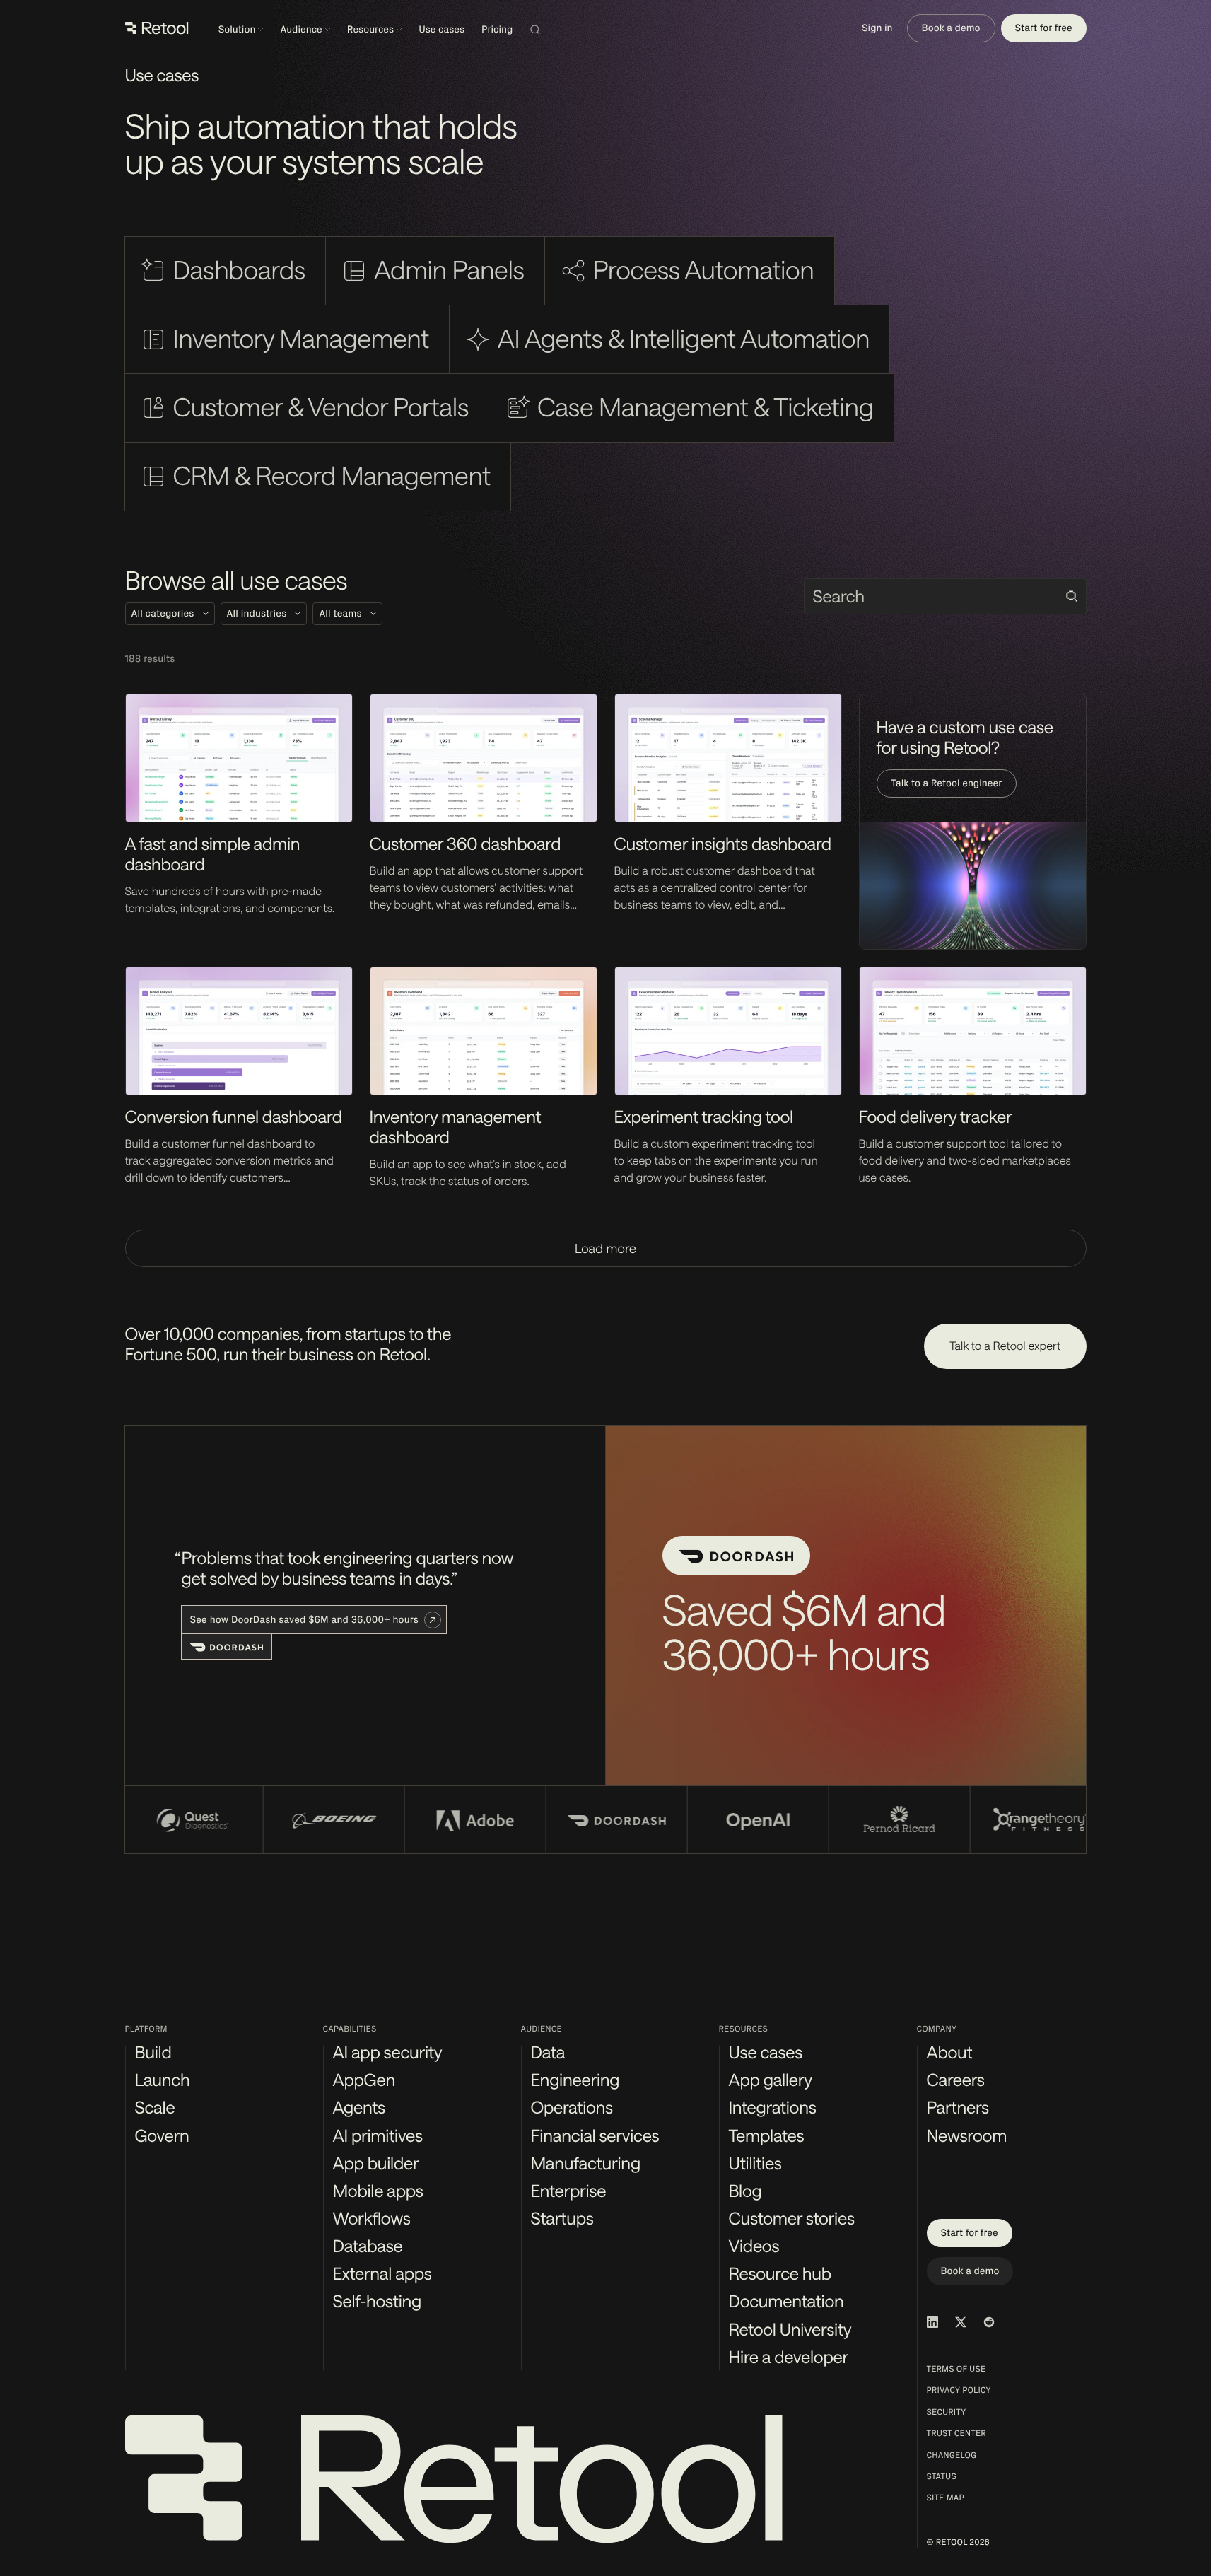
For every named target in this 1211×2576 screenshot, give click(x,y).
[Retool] (157, 28)
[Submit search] (1072, 596)
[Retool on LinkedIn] (932, 2322)
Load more (605, 1248)
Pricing (497, 29)
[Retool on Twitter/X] (961, 2322)
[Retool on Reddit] (989, 2322)
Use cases (441, 29)
